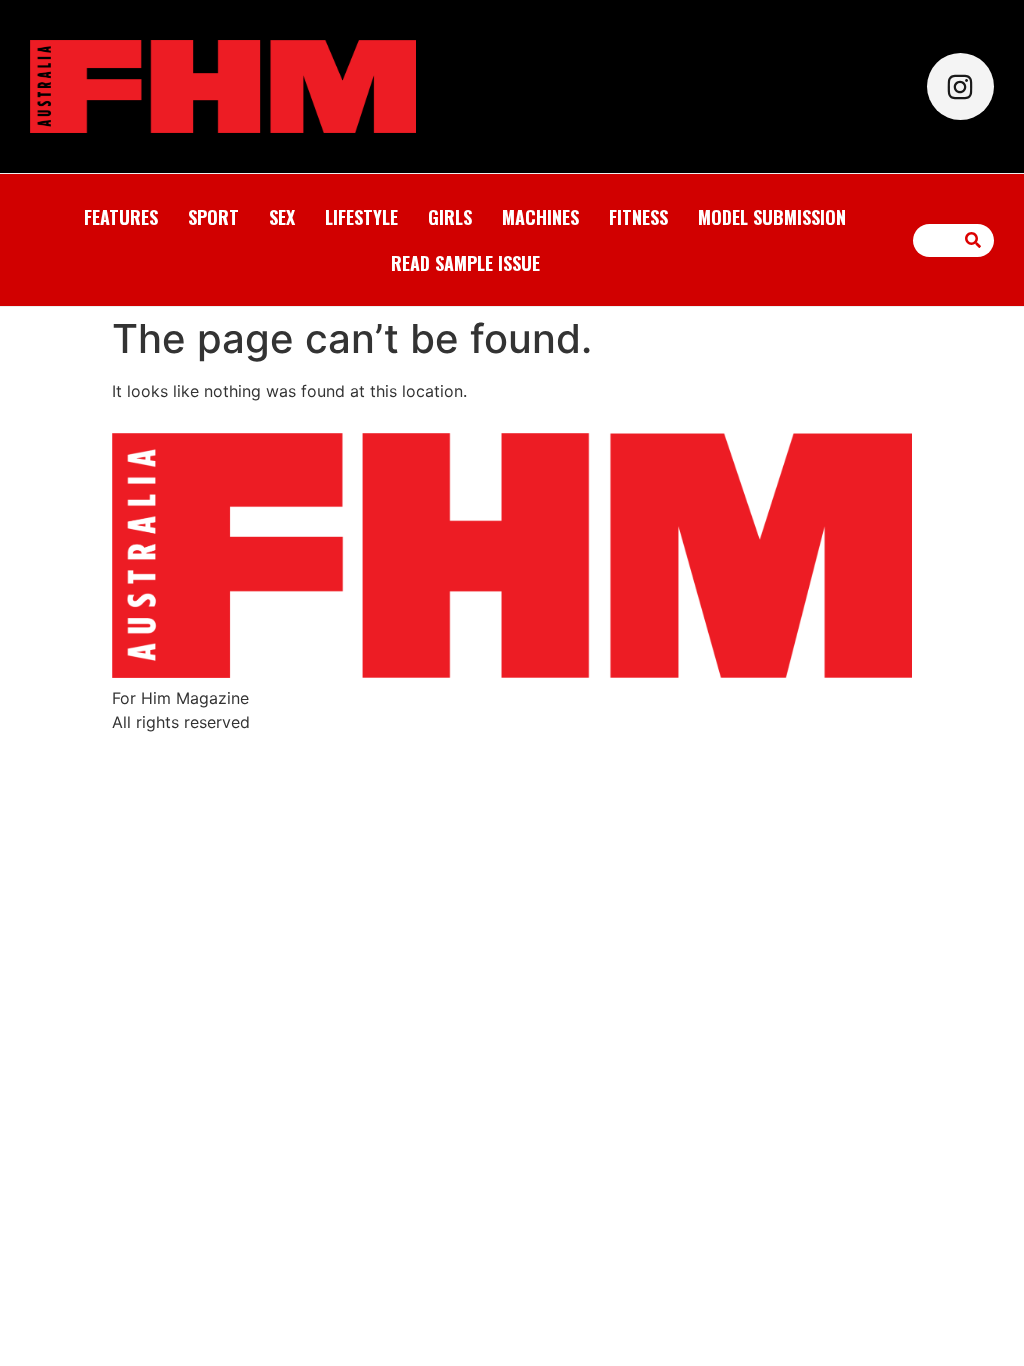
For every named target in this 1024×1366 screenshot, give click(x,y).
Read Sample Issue (465, 263)
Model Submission (772, 217)
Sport (213, 217)
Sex (282, 217)
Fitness (638, 217)
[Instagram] (960, 86)
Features (121, 217)
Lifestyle (361, 217)
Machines (540, 217)
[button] (973, 240)
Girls (450, 217)
